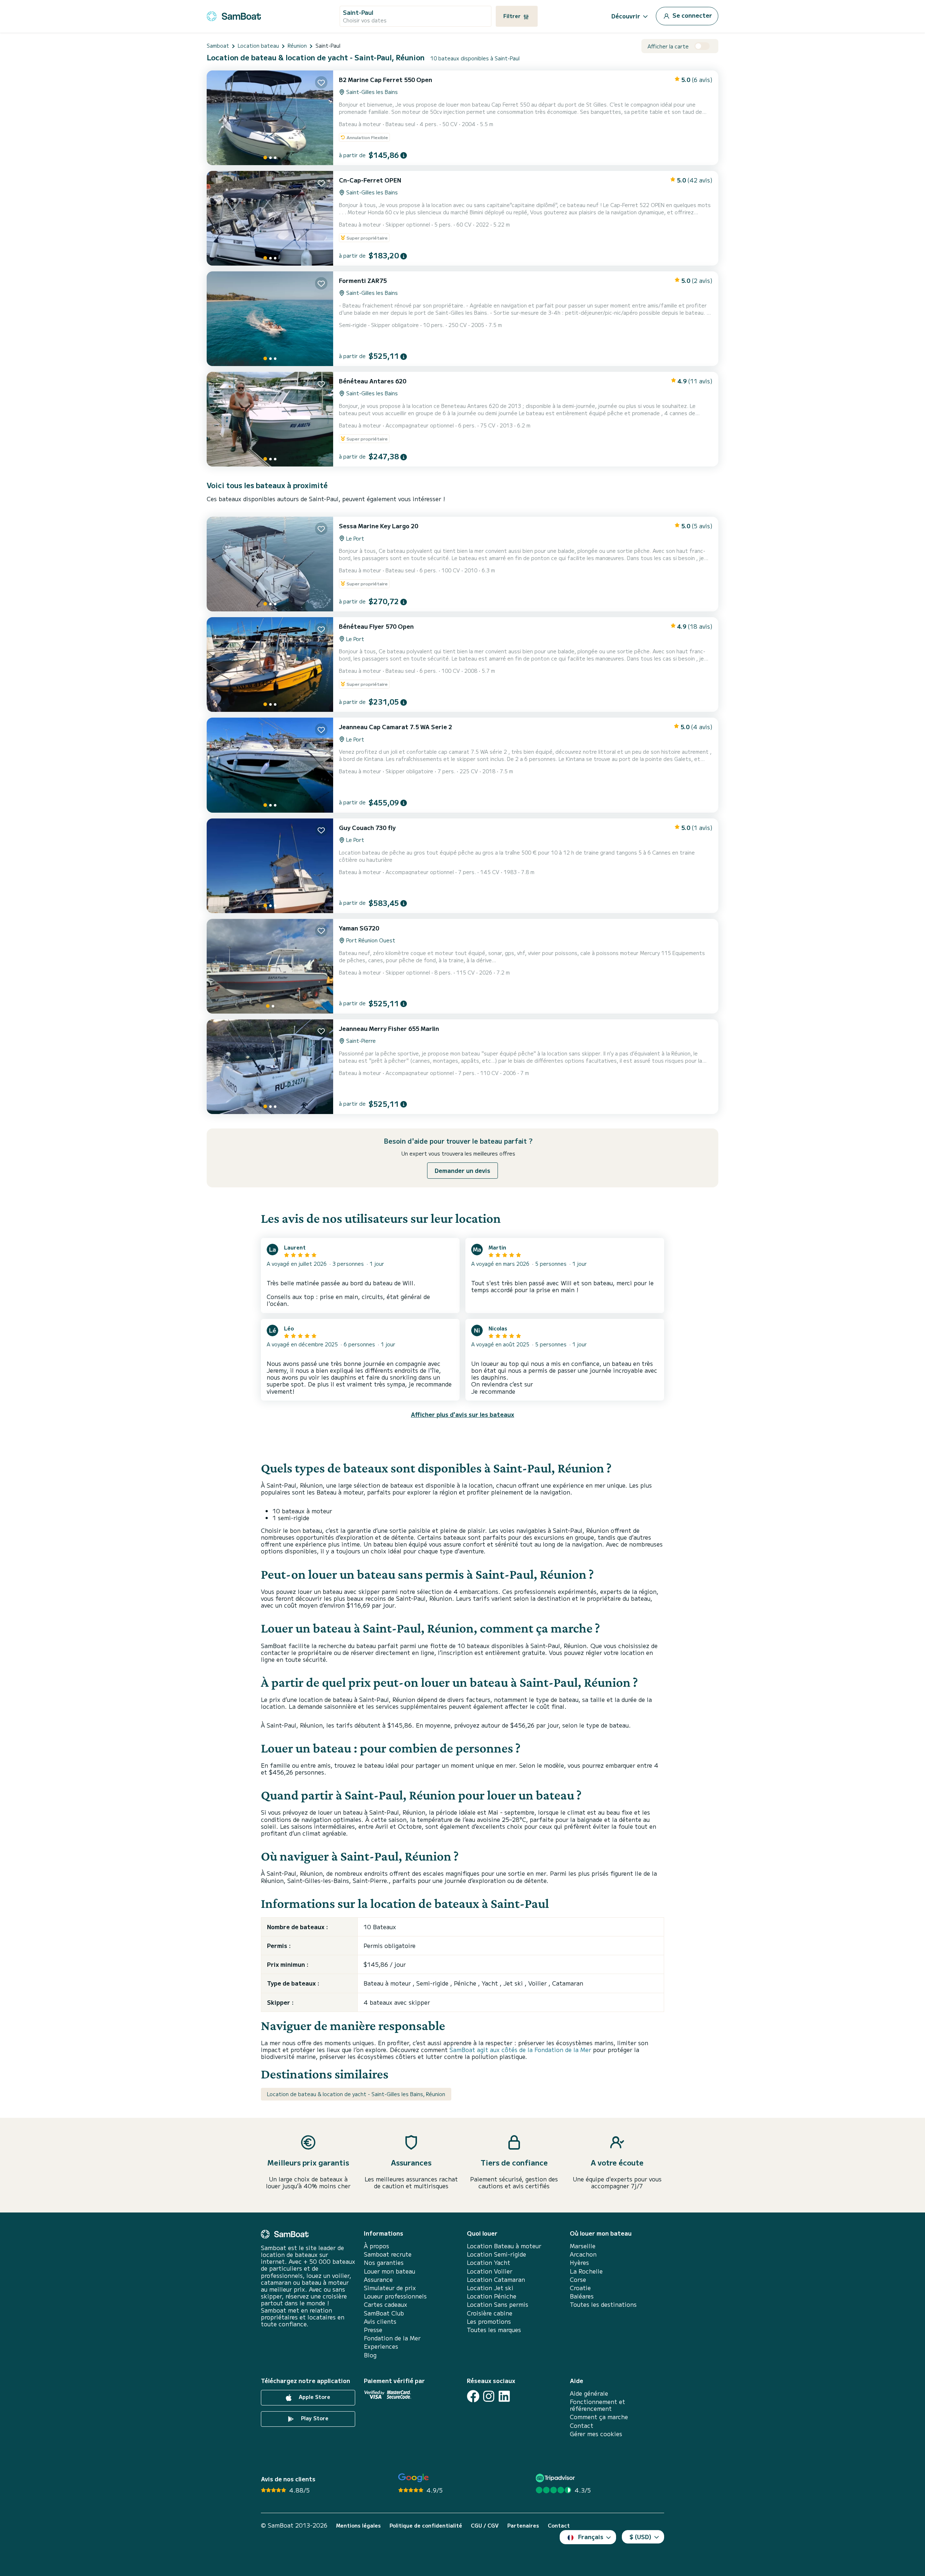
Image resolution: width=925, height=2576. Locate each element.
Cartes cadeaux (386, 2304)
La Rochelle (586, 2271)
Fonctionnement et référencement (597, 2405)
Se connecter (692, 15)
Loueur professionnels (395, 2296)
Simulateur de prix (390, 2288)
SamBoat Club (384, 2313)
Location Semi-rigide (496, 2254)
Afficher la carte (668, 46)
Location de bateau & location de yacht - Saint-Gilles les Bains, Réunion (356, 2094)
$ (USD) (640, 2537)
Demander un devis (462, 1170)
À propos (377, 2246)
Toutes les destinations (603, 2304)
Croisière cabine (490, 2313)
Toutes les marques (494, 2330)
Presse (373, 2330)
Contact (582, 2426)
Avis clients (380, 2321)
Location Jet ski (490, 2288)
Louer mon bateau (390, 2271)
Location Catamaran (496, 2280)
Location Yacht (489, 2263)
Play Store (314, 2418)
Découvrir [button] (626, 16)
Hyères (579, 2263)
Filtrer (513, 16)
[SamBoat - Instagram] (489, 2396)
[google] (414, 2478)
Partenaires (523, 2526)
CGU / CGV (485, 2526)
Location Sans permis (498, 2304)
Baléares (582, 2296)
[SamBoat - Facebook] (473, 2396)
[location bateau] (234, 15)
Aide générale (589, 2393)
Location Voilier (490, 2271)
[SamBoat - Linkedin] (504, 2396)
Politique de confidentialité (426, 2526)
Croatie (580, 2288)
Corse (578, 2280)
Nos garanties (384, 2263)
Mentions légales (358, 2526)
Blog (370, 2355)
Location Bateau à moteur (504, 2246)
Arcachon (583, 2254)
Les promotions (489, 2321)
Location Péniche (492, 2296)
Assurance (378, 2280)
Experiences (381, 2346)
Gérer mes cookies (596, 2434)
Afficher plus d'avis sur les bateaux (462, 1414)
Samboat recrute (388, 2254)
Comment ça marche (599, 2417)
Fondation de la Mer (392, 2338)
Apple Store (314, 2397)
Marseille (583, 2246)
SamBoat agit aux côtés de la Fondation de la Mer (520, 2050)
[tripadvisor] (556, 2478)
